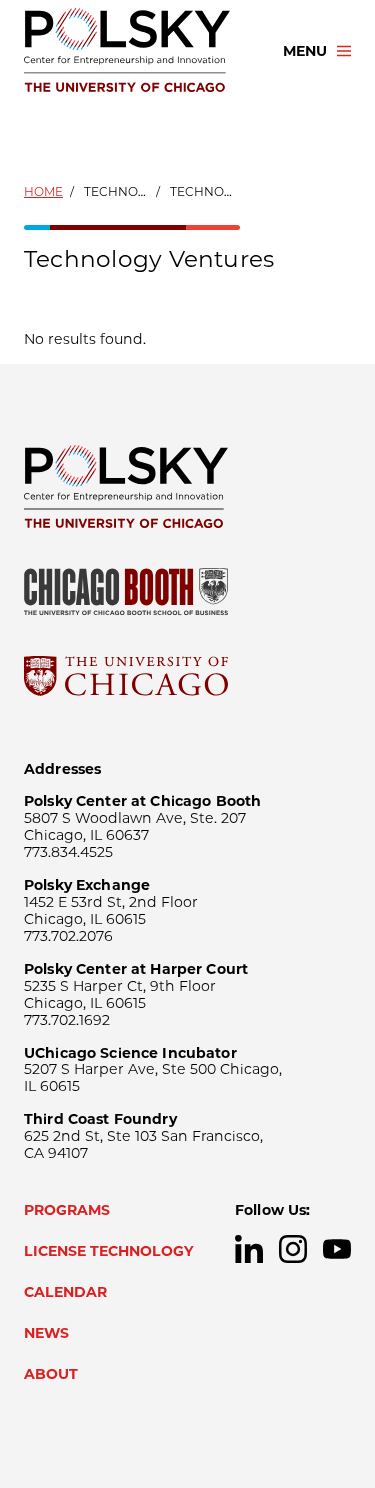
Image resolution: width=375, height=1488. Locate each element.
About (51, 1374)
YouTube (337, 1249)
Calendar (65, 1292)
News (46, 1333)
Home (43, 191)
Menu (305, 51)
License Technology (109, 1251)
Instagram (293, 1249)
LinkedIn (249, 1249)
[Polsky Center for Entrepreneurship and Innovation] (135, 51)
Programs (67, 1210)
